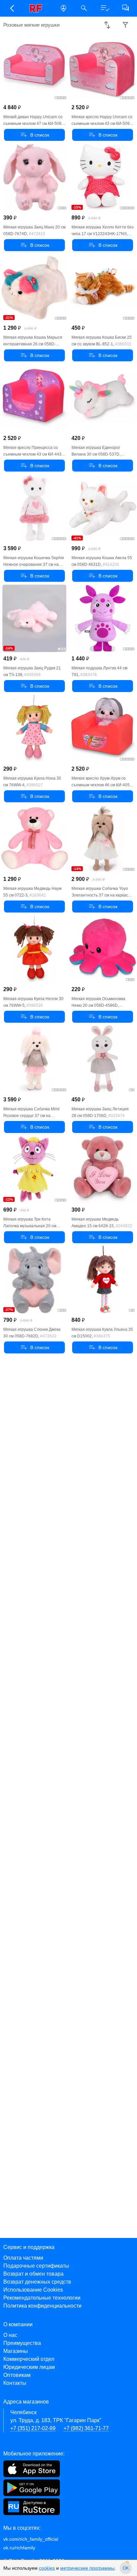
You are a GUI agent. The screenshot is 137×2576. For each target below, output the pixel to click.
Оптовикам (17, 2375)
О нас (10, 2335)
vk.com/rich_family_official (31, 2539)
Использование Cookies (33, 2290)
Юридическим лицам (29, 2367)
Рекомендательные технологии (42, 2298)
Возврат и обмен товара (33, 2274)
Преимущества (22, 2343)
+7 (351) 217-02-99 (33, 2428)
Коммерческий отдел (29, 2359)
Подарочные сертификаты (36, 2266)
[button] (12, 8)
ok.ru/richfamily (19, 2548)
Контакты (15, 2383)
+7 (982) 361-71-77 (86, 2428)
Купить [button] (34, 135)
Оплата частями (23, 2258)
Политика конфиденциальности (42, 2306)
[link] (38, 8)
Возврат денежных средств (37, 2282)
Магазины (16, 2351)
